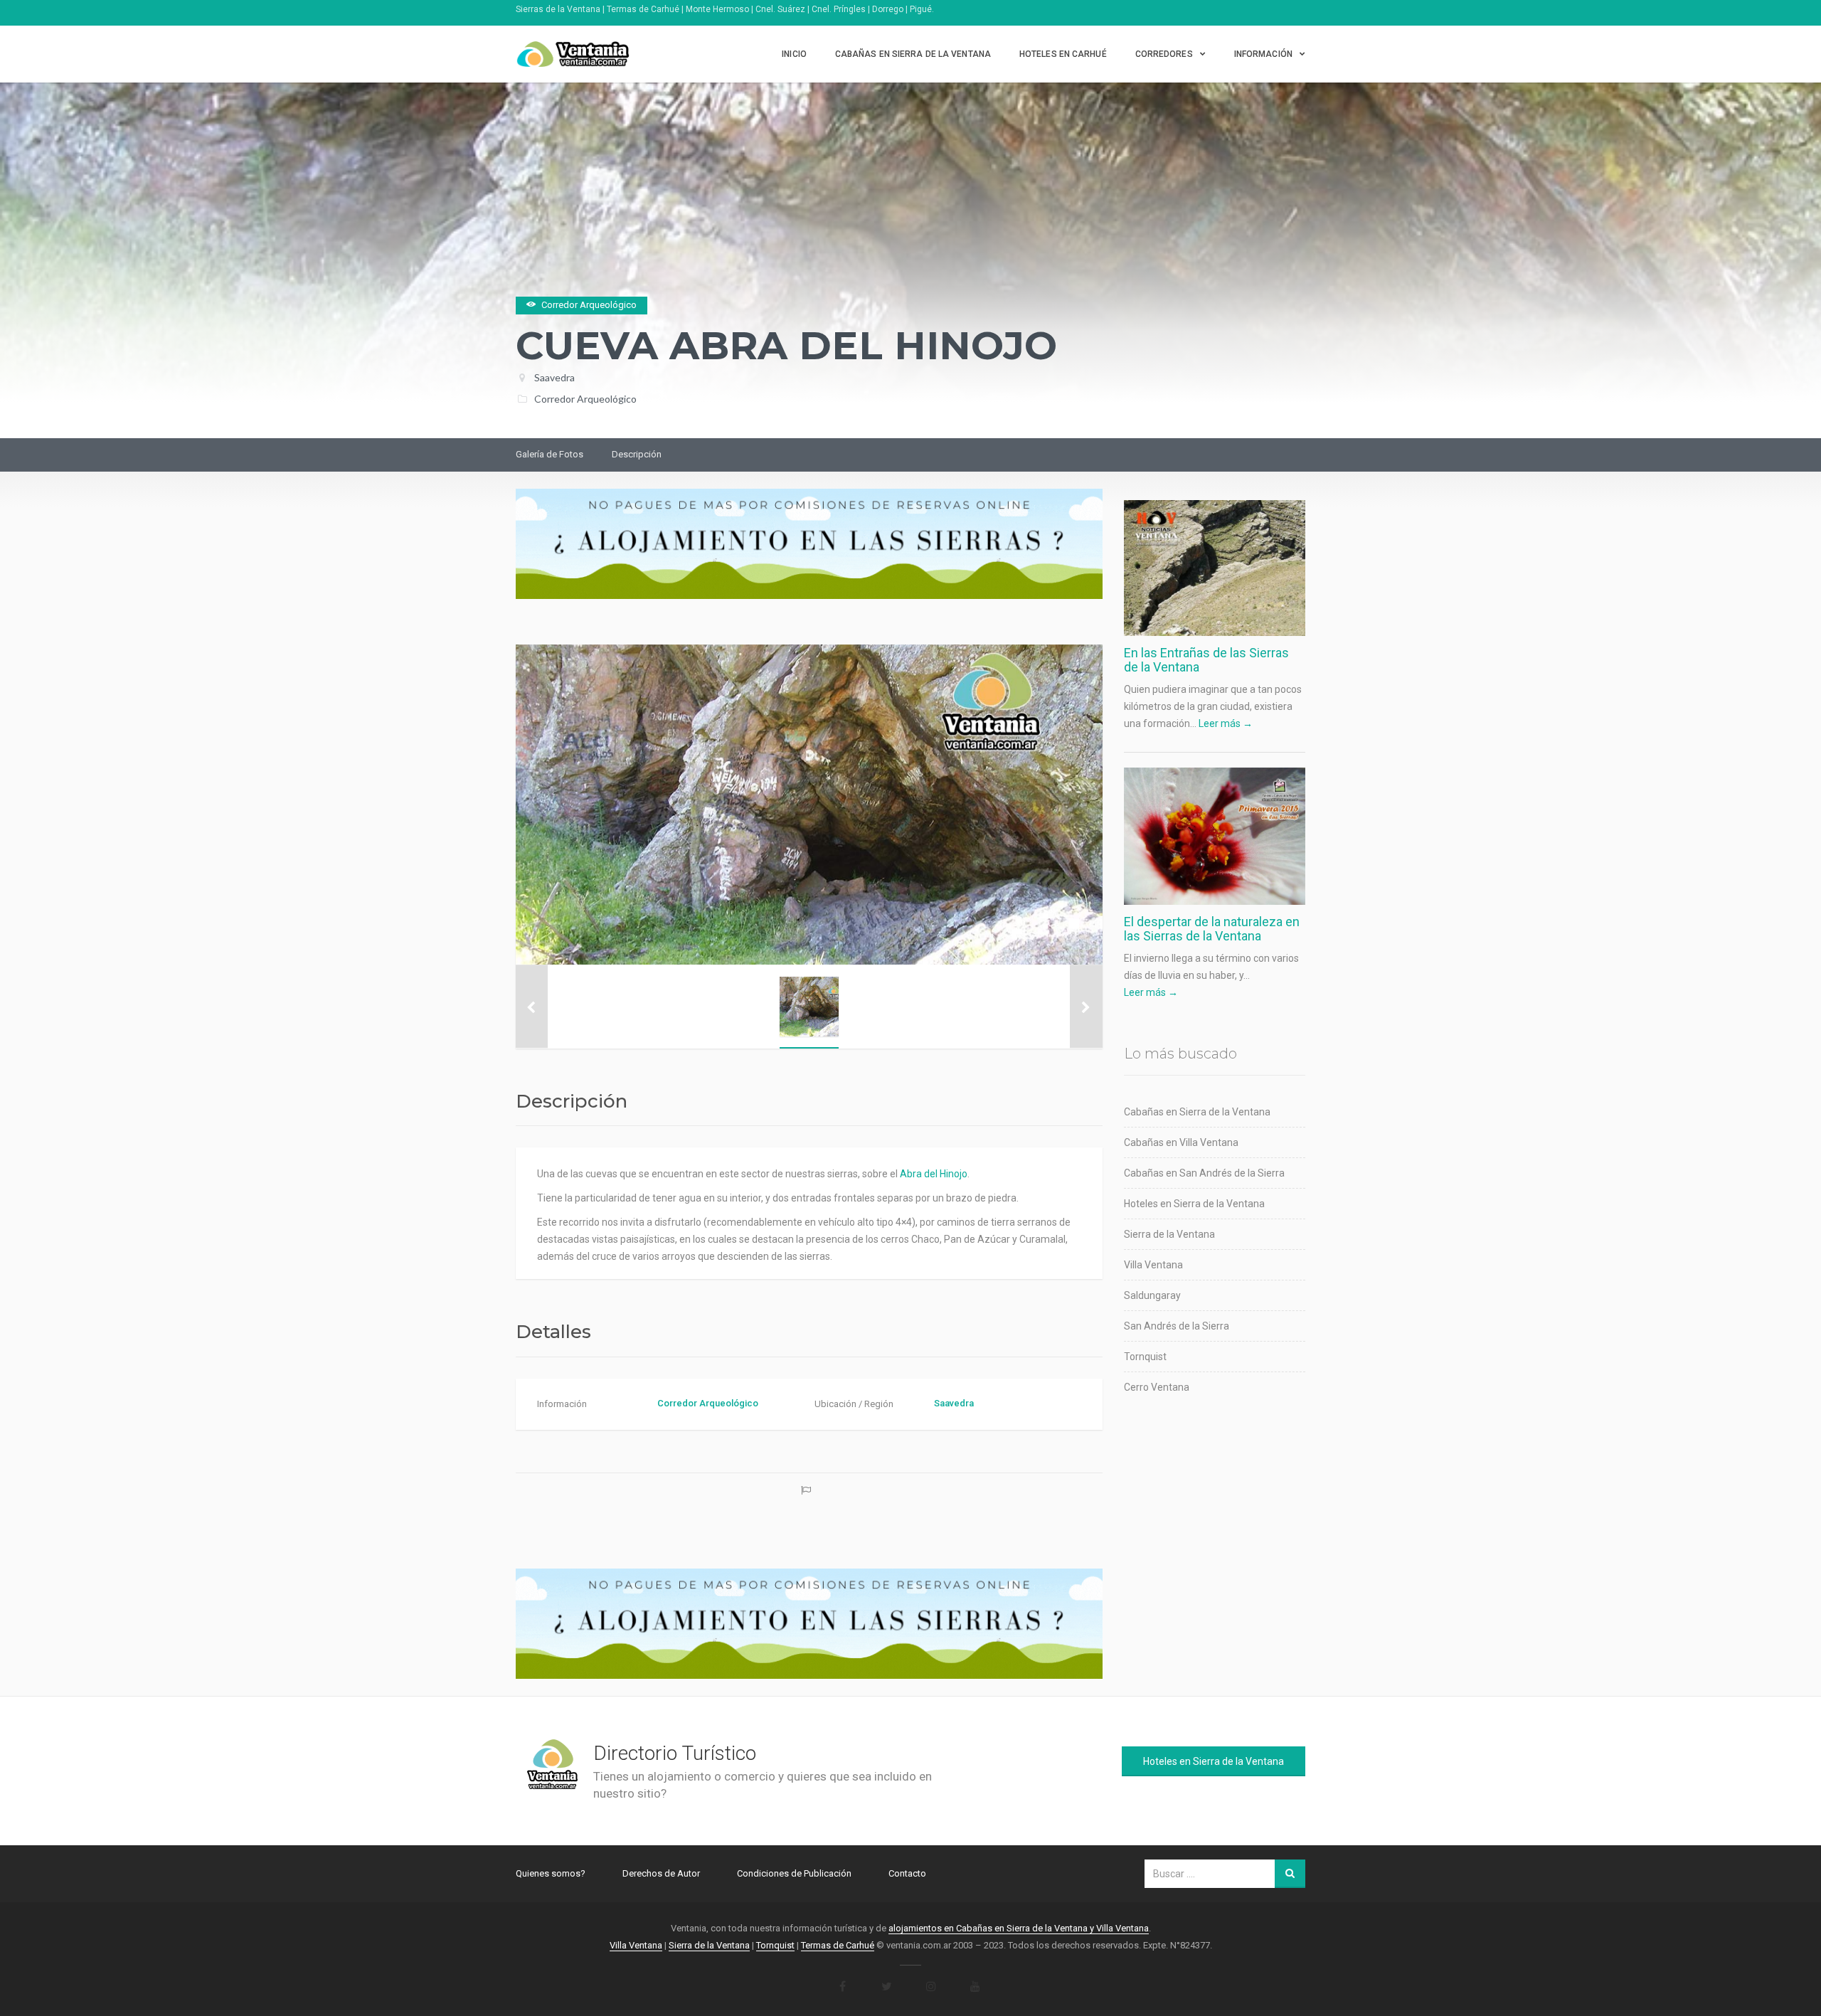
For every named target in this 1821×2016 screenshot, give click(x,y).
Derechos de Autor (661, 1873)
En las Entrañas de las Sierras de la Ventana (1206, 660)
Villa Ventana (1153, 1265)
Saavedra (554, 377)
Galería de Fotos (550, 454)
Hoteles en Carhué (1063, 54)
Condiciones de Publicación (794, 1873)
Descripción (637, 454)
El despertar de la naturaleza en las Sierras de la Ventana (1212, 929)
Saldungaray (1152, 1295)
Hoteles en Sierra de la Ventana (1194, 1204)
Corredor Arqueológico (585, 399)
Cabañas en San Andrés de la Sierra (1204, 1173)
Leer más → (1226, 723)
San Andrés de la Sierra (1177, 1326)
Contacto (907, 1873)
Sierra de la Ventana (1169, 1234)
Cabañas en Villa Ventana (1181, 1142)
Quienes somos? (551, 1873)
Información (1263, 54)
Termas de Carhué (838, 1945)
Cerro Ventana (1157, 1387)
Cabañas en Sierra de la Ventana (913, 54)
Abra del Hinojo (934, 1174)
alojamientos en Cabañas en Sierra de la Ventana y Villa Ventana (1019, 1928)
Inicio (794, 54)
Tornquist (1145, 1357)
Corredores (1164, 54)
